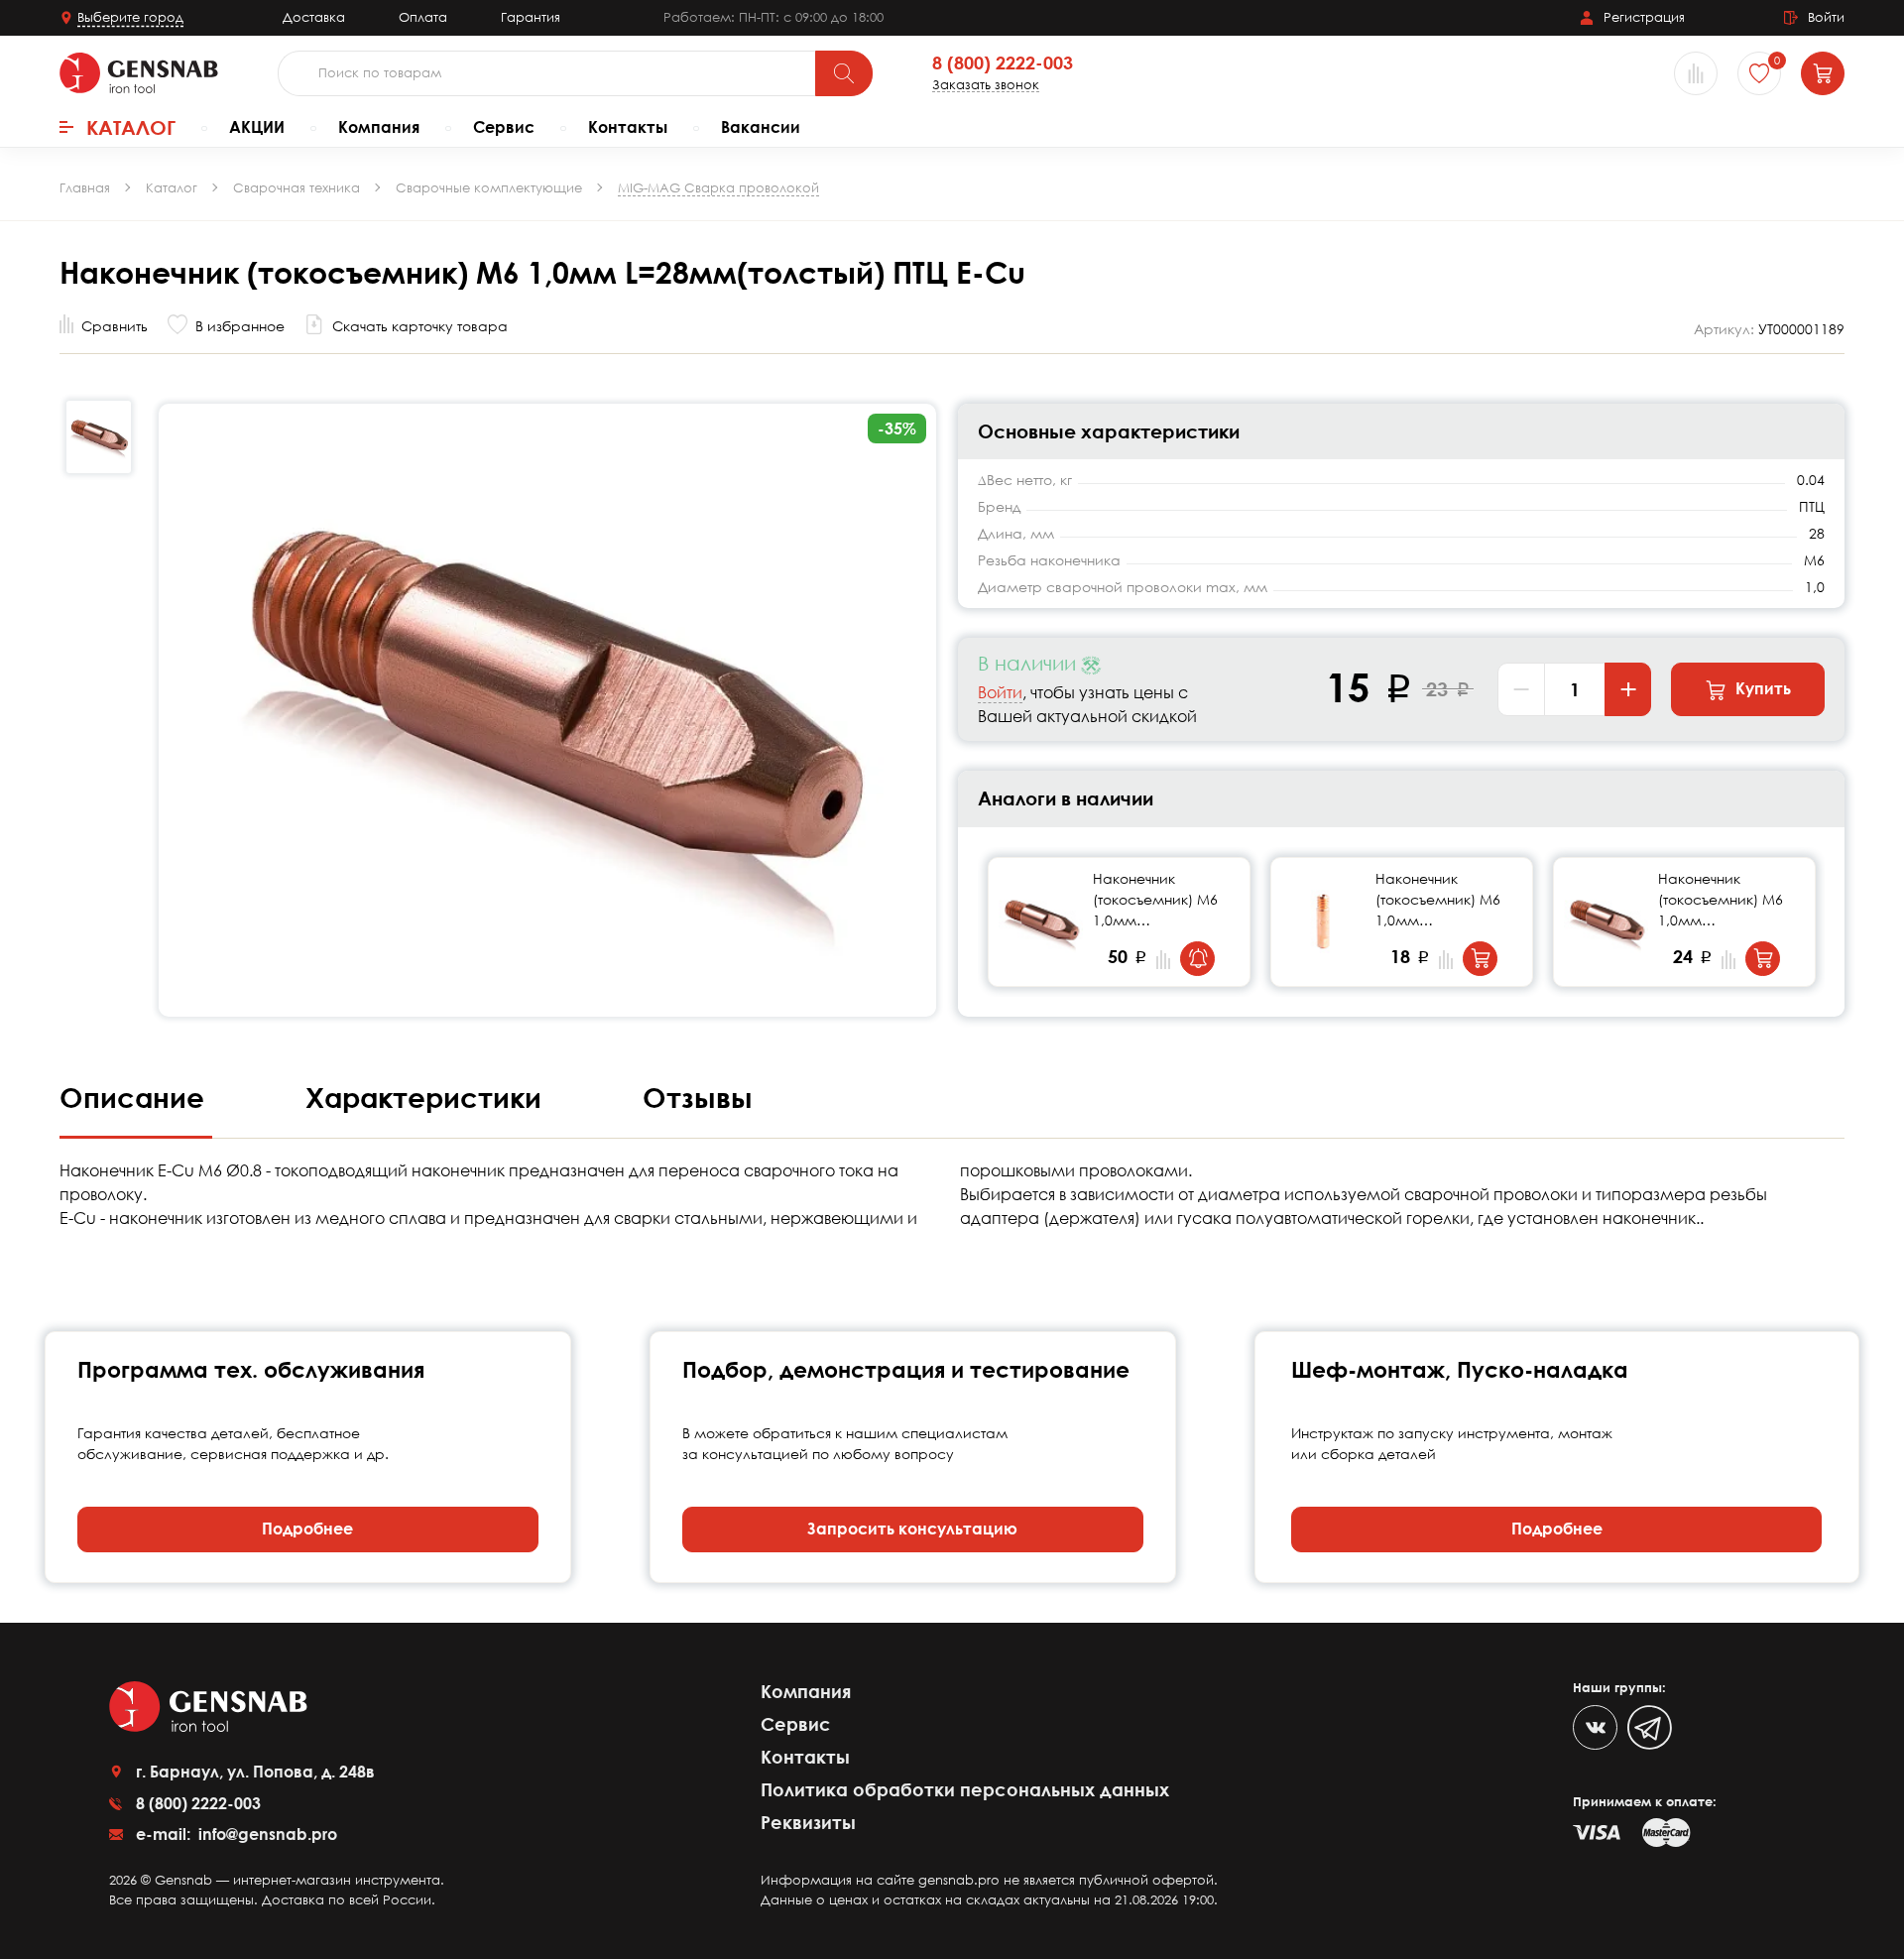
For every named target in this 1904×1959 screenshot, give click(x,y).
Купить (1761, 688)
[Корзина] (1823, 73)
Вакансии (761, 127)
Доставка (314, 17)
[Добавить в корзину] (1480, 959)
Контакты (628, 127)
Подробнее (307, 1529)
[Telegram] (1650, 1727)
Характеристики (427, 1097)
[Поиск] (844, 73)
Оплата (423, 17)
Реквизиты (808, 1822)
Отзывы (698, 1097)
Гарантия (531, 17)
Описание (136, 1097)
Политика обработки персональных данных (965, 1789)
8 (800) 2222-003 (1003, 63)
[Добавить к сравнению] (1163, 960)
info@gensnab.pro (266, 1834)
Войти (1000, 692)
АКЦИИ (257, 127)
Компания (379, 127)
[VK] (1595, 1727)
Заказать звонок (986, 85)
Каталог (131, 127)
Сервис (504, 127)
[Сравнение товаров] (1696, 73)
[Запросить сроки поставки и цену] (1197, 959)
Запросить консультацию (912, 1529)
